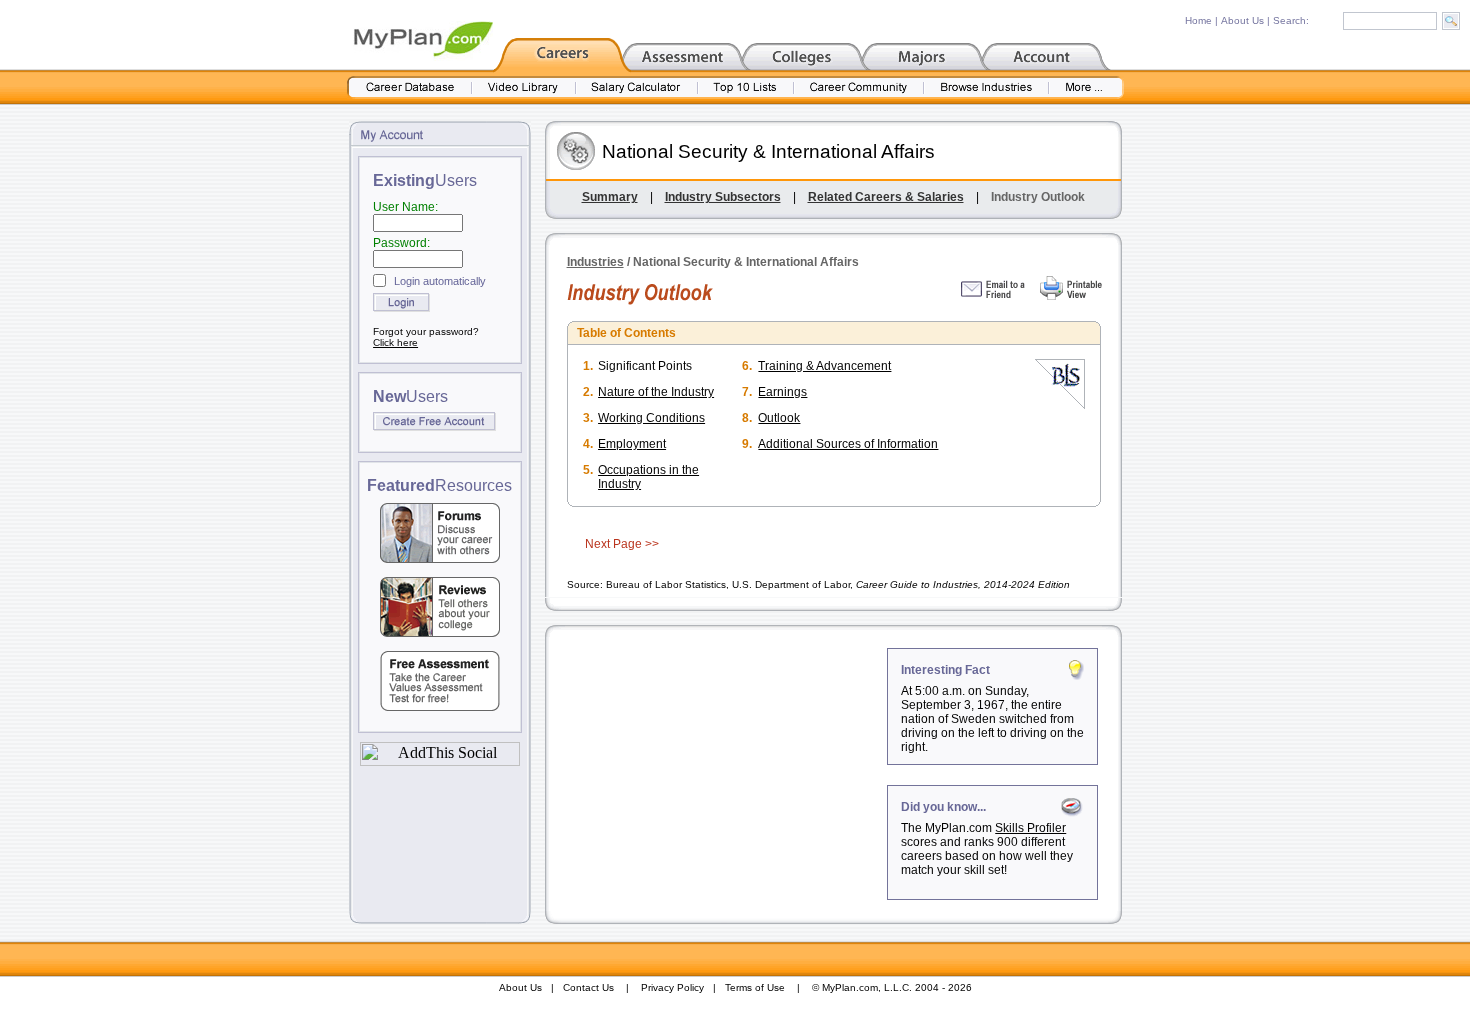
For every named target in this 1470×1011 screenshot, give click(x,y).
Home (1198, 20)
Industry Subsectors (723, 197)
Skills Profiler (1030, 828)
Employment (632, 444)
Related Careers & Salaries (886, 197)
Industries (595, 262)
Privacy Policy (672, 987)
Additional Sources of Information (848, 444)
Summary (610, 197)
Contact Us (588, 987)
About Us (1242, 20)
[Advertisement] (718, 773)
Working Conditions (651, 418)
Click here (395, 342)
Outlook (779, 418)
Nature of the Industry (656, 392)
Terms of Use (755, 987)
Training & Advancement (824, 366)
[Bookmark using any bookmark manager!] (440, 760)
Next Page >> (622, 544)
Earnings (782, 392)
